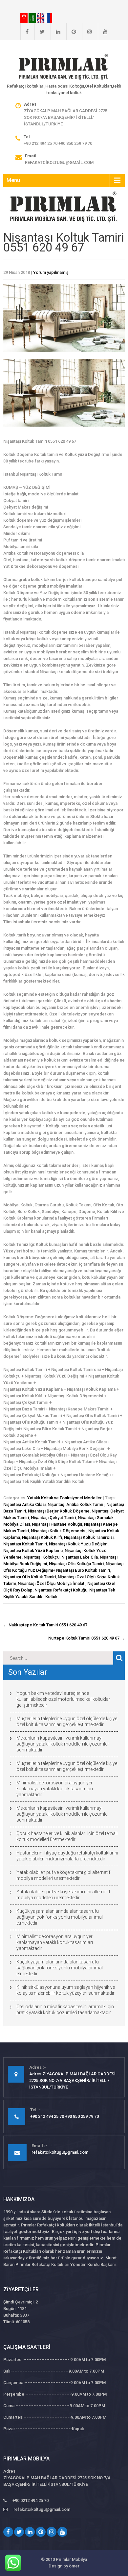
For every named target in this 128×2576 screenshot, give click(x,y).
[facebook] (24, 32)
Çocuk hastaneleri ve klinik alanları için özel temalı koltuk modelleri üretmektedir (67, 1836)
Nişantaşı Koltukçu (42, 1557)
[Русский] (49, 18)
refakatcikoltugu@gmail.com (59, 162)
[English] (41, 18)
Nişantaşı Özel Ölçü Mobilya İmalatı (52, 1583)
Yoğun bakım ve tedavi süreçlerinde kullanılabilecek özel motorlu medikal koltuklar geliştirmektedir (63, 1699)
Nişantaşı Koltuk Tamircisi (89, 1537)
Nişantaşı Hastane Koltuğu (57, 1524)
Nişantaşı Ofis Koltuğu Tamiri (76, 1564)
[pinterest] (71, 32)
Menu (13, 180)
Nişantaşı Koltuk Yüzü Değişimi (79, 1544)
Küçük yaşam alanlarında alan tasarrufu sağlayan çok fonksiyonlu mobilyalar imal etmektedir (60, 1917)
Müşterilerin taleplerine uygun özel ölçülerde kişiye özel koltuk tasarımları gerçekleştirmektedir (67, 1722)
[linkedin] (55, 32)
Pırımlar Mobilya (71, 2559)
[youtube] (103, 32)
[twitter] (40, 32)
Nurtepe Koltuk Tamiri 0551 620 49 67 (86, 1638)
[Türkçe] (24, 18)
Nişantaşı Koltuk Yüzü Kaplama (33, 1551)
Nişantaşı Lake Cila (80, 1557)
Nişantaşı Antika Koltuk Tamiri (76, 1504)
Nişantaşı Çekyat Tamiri (53, 1518)
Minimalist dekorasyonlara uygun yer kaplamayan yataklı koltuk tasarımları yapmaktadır (55, 1789)
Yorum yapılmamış (51, 272)
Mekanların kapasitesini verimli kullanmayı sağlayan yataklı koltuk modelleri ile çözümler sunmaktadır (63, 1744)
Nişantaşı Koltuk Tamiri (25, 1544)
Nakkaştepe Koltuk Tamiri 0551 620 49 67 (45, 1625)
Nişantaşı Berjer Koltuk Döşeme (59, 1511)
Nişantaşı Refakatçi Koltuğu (61, 1590)
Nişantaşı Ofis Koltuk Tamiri (30, 1577)
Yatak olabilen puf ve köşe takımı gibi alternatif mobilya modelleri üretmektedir (63, 1875)
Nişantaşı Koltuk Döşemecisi (59, 1531)
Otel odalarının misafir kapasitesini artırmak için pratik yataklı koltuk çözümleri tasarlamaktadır (65, 2010)
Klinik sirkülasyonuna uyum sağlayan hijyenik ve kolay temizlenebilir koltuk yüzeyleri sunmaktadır (66, 1990)
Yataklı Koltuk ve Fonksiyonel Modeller (64, 1498)
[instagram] (87, 32)
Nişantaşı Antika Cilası (24, 1504)
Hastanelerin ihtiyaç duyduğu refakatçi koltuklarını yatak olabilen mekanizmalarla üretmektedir (67, 1856)
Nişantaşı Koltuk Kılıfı (42, 1537)
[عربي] (33, 18)
